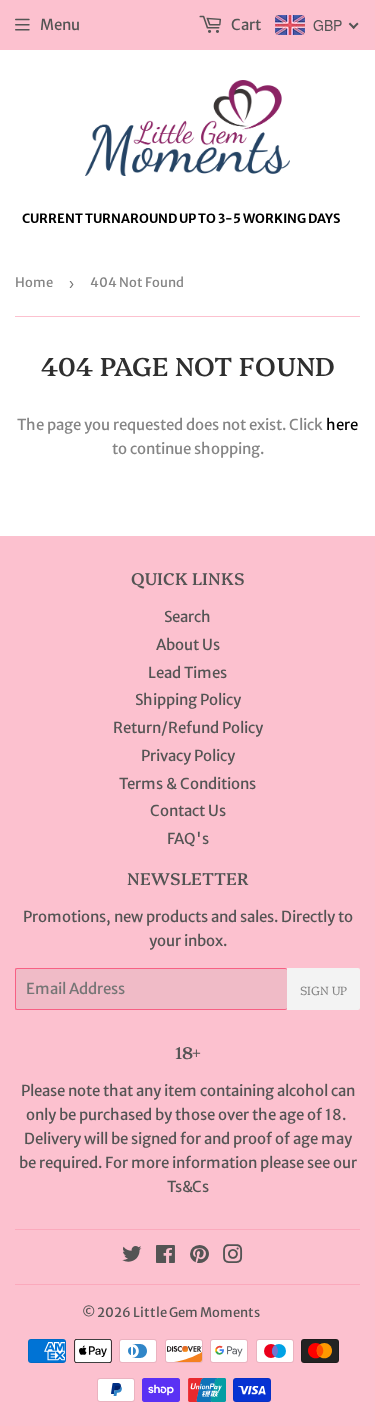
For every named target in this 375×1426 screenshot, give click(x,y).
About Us (188, 644)
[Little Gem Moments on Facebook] (165, 1256)
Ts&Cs (188, 1186)
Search (187, 616)
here (342, 424)
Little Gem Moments (196, 1312)
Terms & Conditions (187, 783)
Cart (244, 24)
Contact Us (188, 810)
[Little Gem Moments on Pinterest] (199, 1256)
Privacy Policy (188, 755)
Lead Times (187, 672)
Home (34, 282)
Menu (60, 24)
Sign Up (323, 989)
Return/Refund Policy (188, 727)
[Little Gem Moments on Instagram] (233, 1256)
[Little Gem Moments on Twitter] (132, 1256)
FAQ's (188, 838)
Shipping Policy (188, 699)
